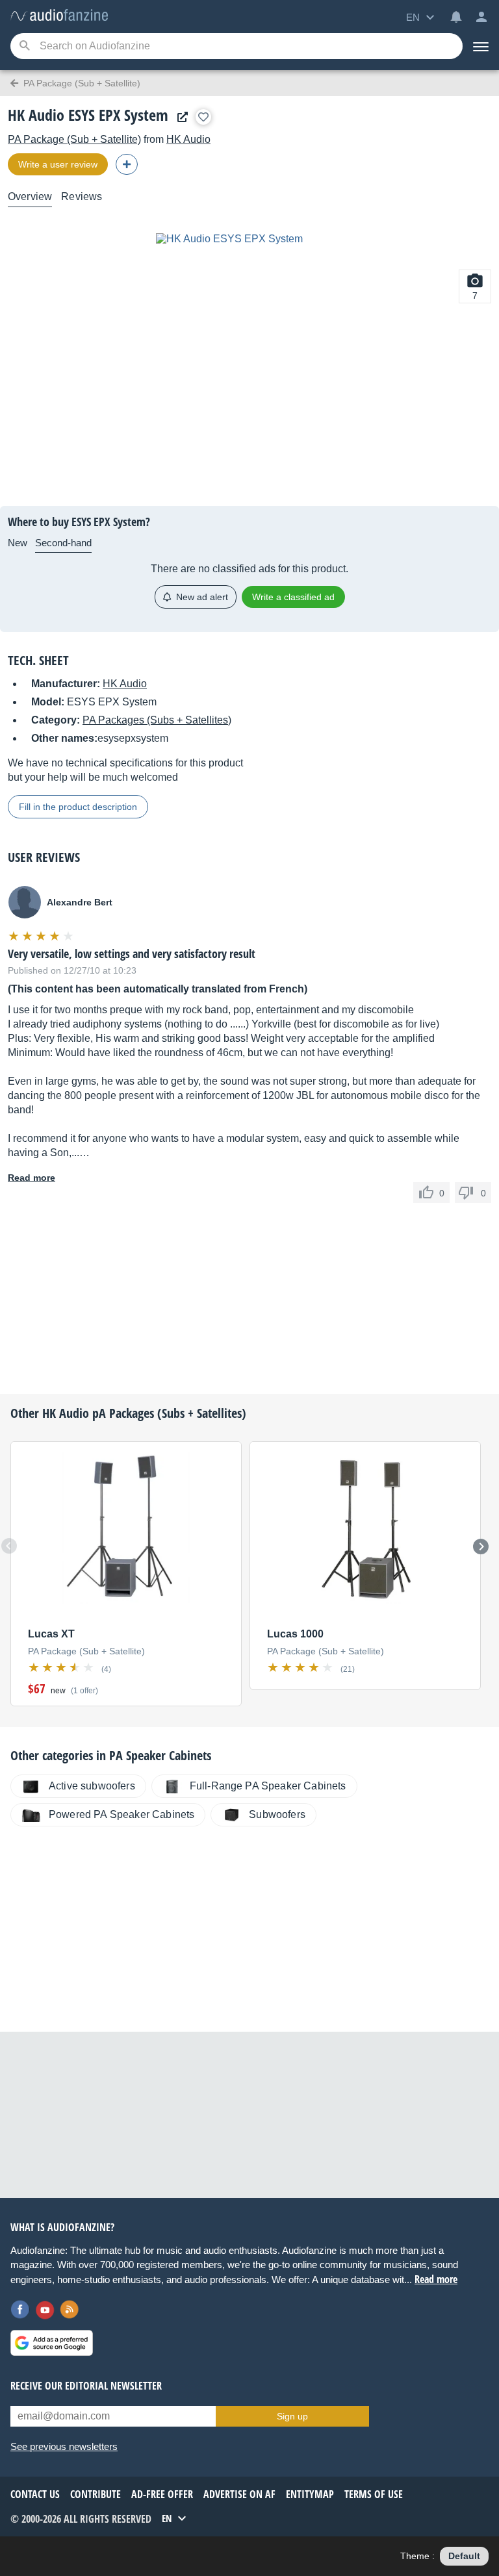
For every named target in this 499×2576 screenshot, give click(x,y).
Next (481, 1547)
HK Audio (188, 139)
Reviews (82, 196)
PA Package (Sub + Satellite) (74, 139)
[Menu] (481, 46)
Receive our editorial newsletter (86, 2386)
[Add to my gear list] (203, 117)
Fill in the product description (78, 807)
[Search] (24, 46)
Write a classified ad (293, 597)
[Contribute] (127, 164)
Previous (9, 1546)
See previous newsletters (64, 2446)
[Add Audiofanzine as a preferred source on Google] (52, 2343)
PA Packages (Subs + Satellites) (157, 720)
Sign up (292, 2416)
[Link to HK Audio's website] (179, 117)
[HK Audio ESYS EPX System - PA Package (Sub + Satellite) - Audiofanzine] (59, 16)
